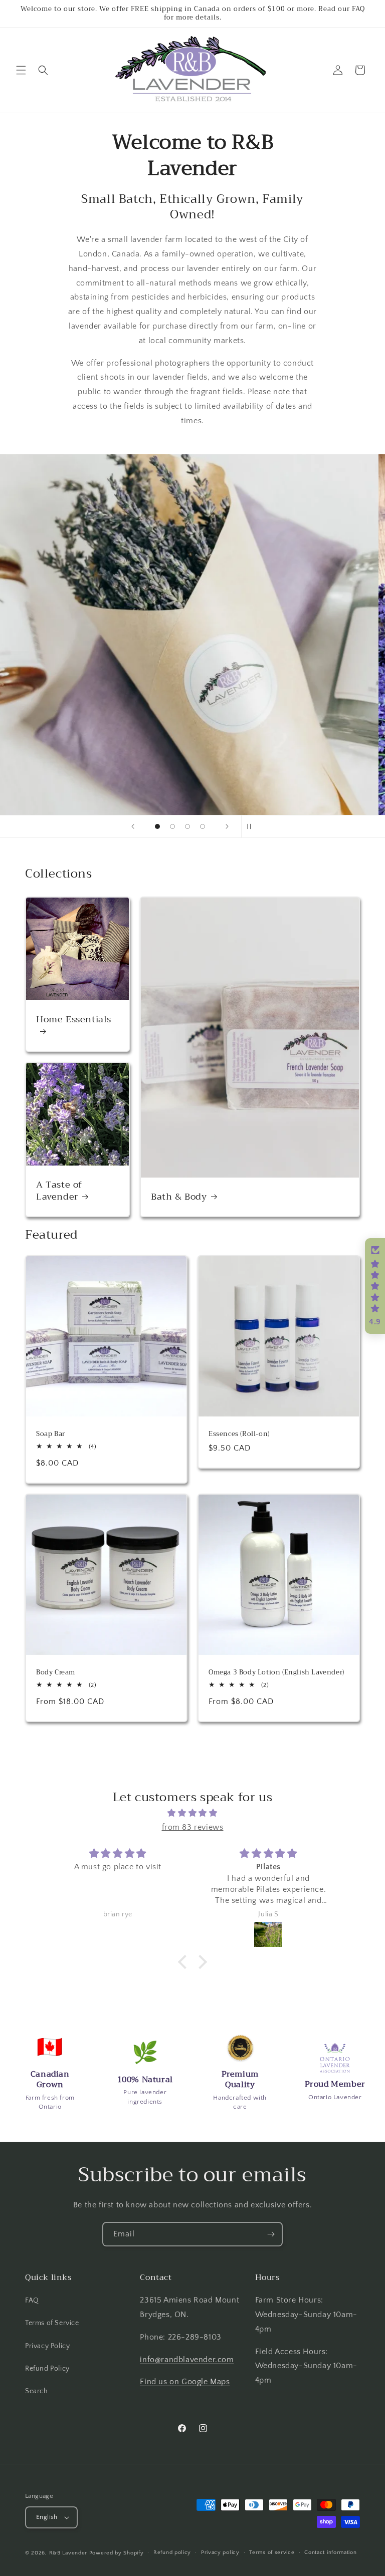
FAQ (32, 2301)
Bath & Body (179, 1197)
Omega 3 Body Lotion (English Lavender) (276, 1673)
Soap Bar (51, 1434)
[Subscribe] (271, 2234)
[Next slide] (227, 826)
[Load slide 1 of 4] (157, 826)
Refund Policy (47, 2369)
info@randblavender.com (187, 2360)
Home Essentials (74, 1021)
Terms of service (272, 2552)
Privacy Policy (47, 2346)
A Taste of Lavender (59, 1191)
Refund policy (172, 2552)
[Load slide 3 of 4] (187, 826)
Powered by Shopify (117, 2553)
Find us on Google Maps (185, 2382)
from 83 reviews (193, 1827)
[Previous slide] (133, 826)
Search (37, 2391)
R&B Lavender (68, 2553)
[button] (21, 70)
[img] (192, 1813)
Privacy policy (220, 2552)
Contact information (330, 2552)
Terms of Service (52, 2323)
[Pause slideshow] (252, 826)
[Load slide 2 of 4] (172, 826)
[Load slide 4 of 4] (203, 826)
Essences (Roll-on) (239, 1434)
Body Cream (56, 1673)
